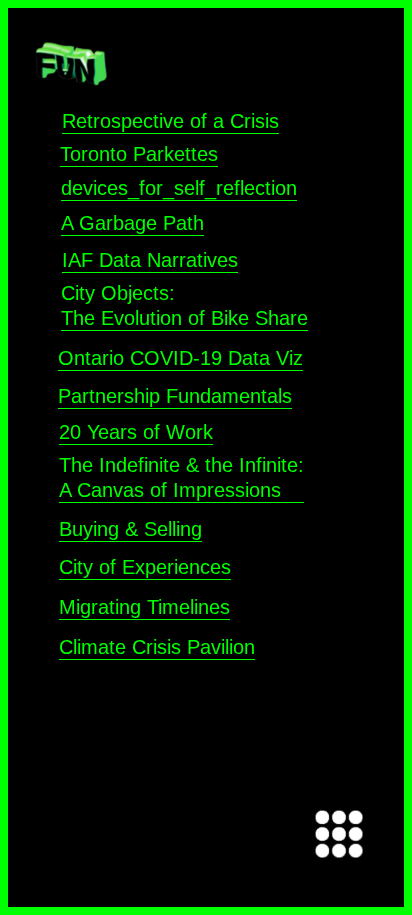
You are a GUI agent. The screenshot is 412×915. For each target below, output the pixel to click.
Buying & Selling (130, 529)
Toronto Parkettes (139, 154)
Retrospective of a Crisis (170, 121)
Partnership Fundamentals (175, 396)
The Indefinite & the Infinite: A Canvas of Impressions (181, 477)
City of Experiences (145, 567)
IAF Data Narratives (150, 260)
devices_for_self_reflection (179, 188)
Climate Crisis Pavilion (157, 647)
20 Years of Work (136, 432)
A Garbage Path (132, 223)
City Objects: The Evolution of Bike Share (184, 305)
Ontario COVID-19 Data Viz (180, 358)
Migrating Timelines (144, 607)
